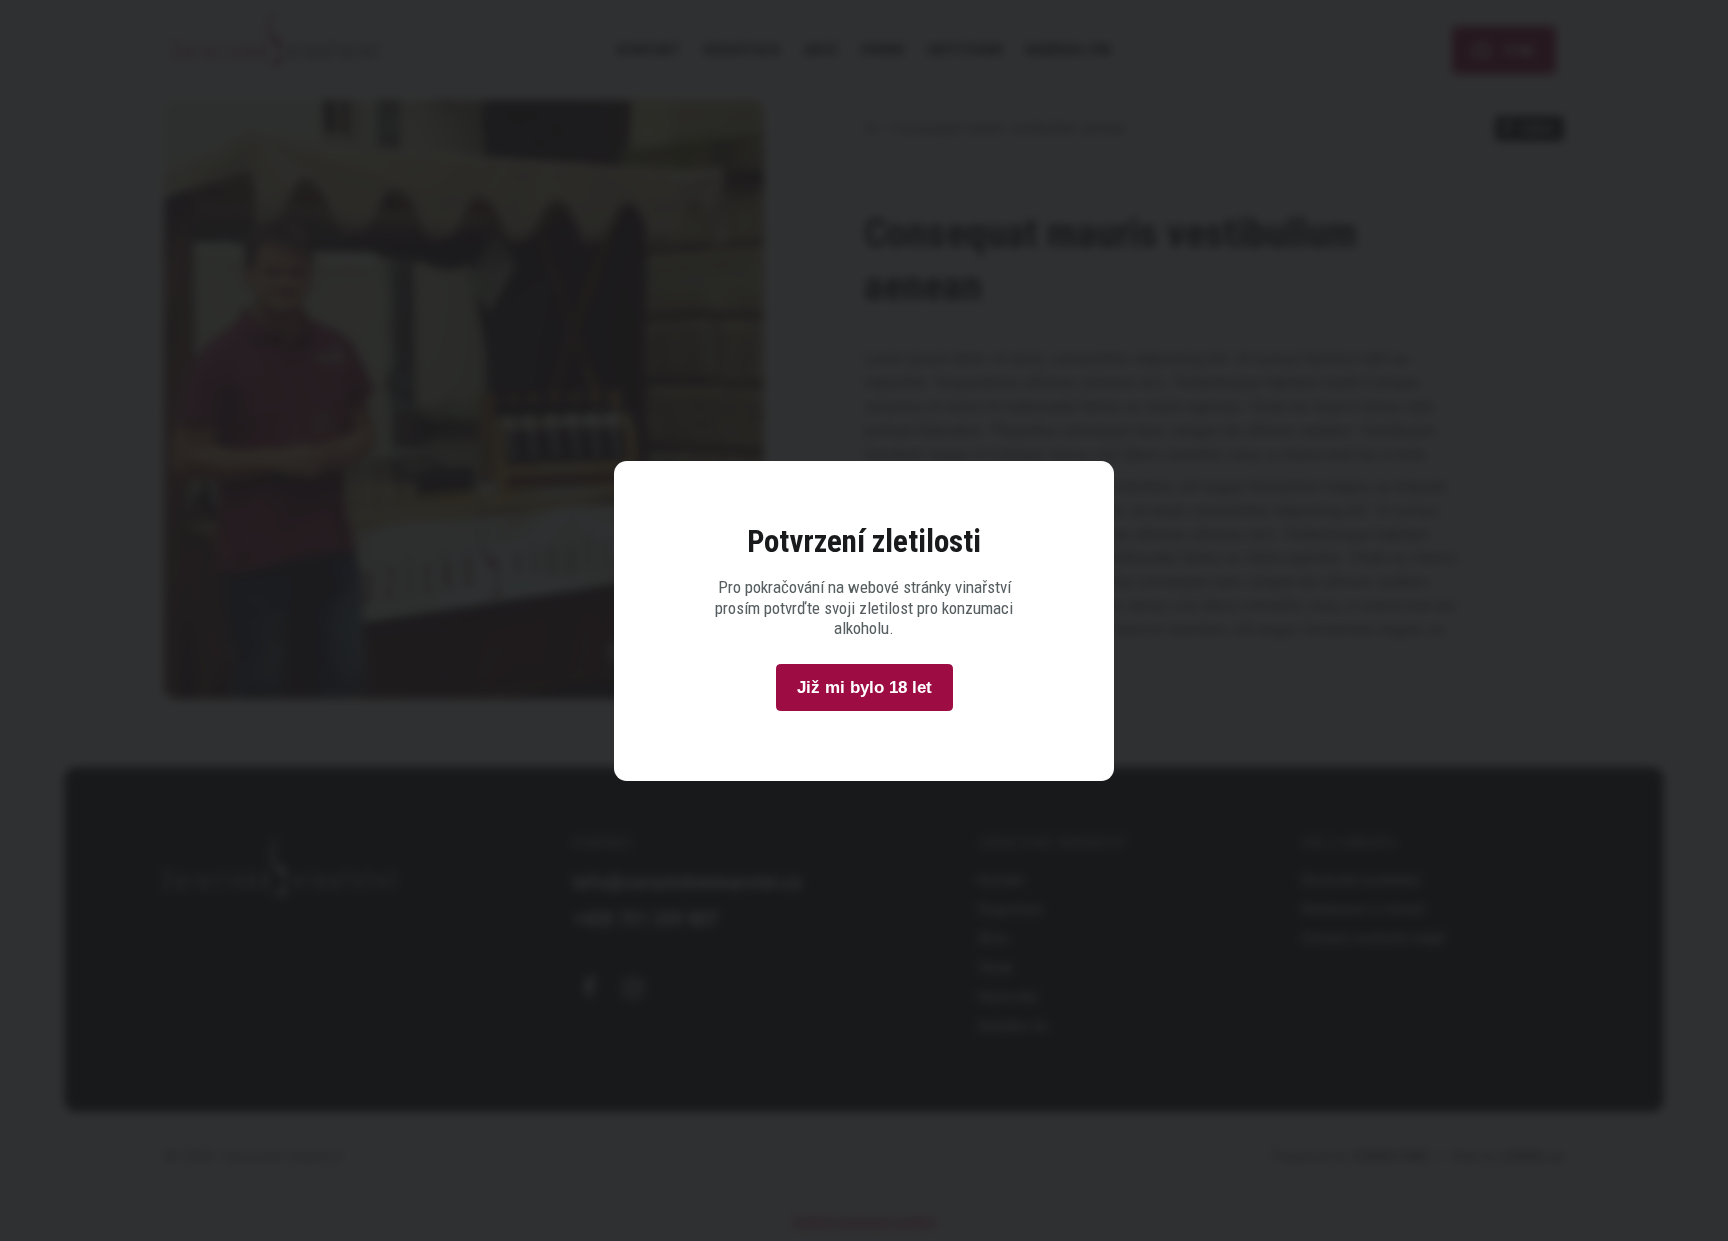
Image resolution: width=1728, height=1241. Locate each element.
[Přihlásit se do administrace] (1708, 1221)
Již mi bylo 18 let (864, 687)
